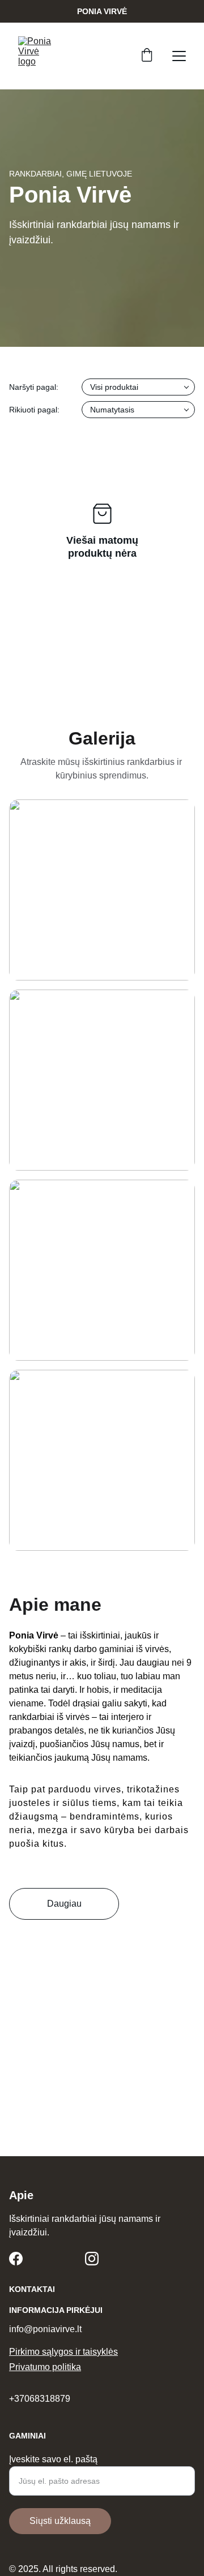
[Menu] (179, 56)
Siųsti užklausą (60, 2521)
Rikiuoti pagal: (34, 410)
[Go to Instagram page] (92, 2259)
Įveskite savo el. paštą (53, 2459)
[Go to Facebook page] (16, 2259)
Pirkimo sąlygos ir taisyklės (63, 2352)
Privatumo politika (45, 2367)
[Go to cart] (147, 56)
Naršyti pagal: (34, 387)
